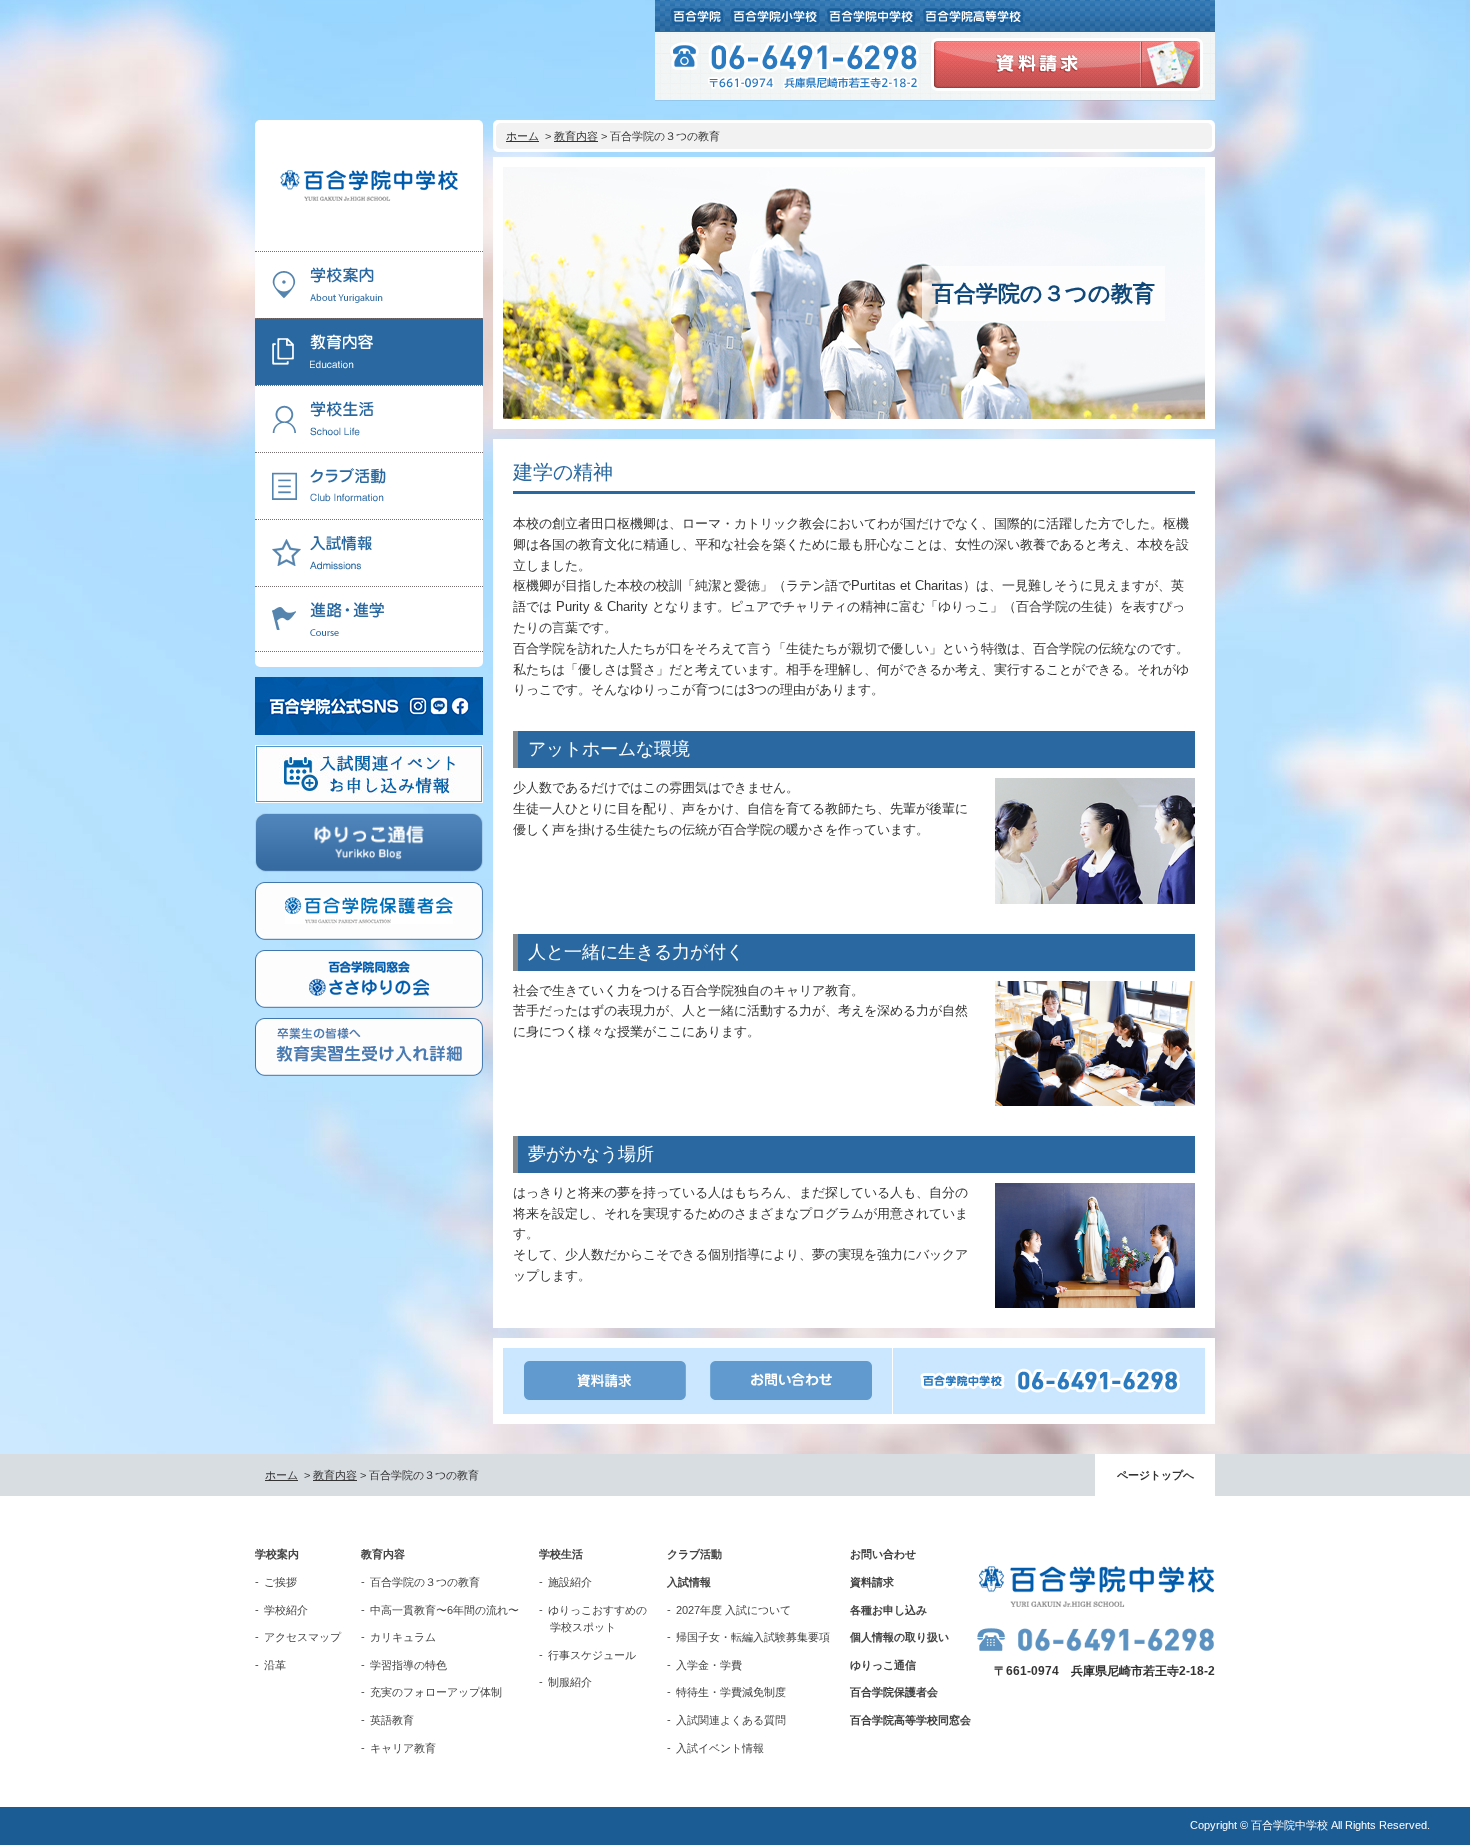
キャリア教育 (403, 1748)
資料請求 (872, 1582)
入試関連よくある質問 (731, 1720)
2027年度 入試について (733, 1610)
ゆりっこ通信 (883, 1665)
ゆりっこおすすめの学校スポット (597, 1619)
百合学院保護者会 (894, 1692)
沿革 (275, 1665)
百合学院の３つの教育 (425, 1582)
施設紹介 (570, 1582)
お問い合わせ (883, 1554)
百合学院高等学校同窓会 (910, 1720)
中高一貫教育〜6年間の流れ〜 (444, 1610)
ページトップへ (1155, 1475)
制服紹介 (570, 1682)
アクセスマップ (302, 1637)
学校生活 (561, 1554)
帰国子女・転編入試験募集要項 (753, 1637)
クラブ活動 (694, 1554)
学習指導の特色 (408, 1665)
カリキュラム (403, 1637)
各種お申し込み (888, 1610)
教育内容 (576, 136)
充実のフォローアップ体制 (436, 1692)
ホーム (522, 136)
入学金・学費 (709, 1665)
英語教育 (392, 1720)
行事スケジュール (592, 1655)
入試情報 (689, 1582)
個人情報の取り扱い (899, 1637)
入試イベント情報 (720, 1748)
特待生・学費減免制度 (731, 1692)
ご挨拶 (280, 1582)
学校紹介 (286, 1610)
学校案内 (277, 1554)
